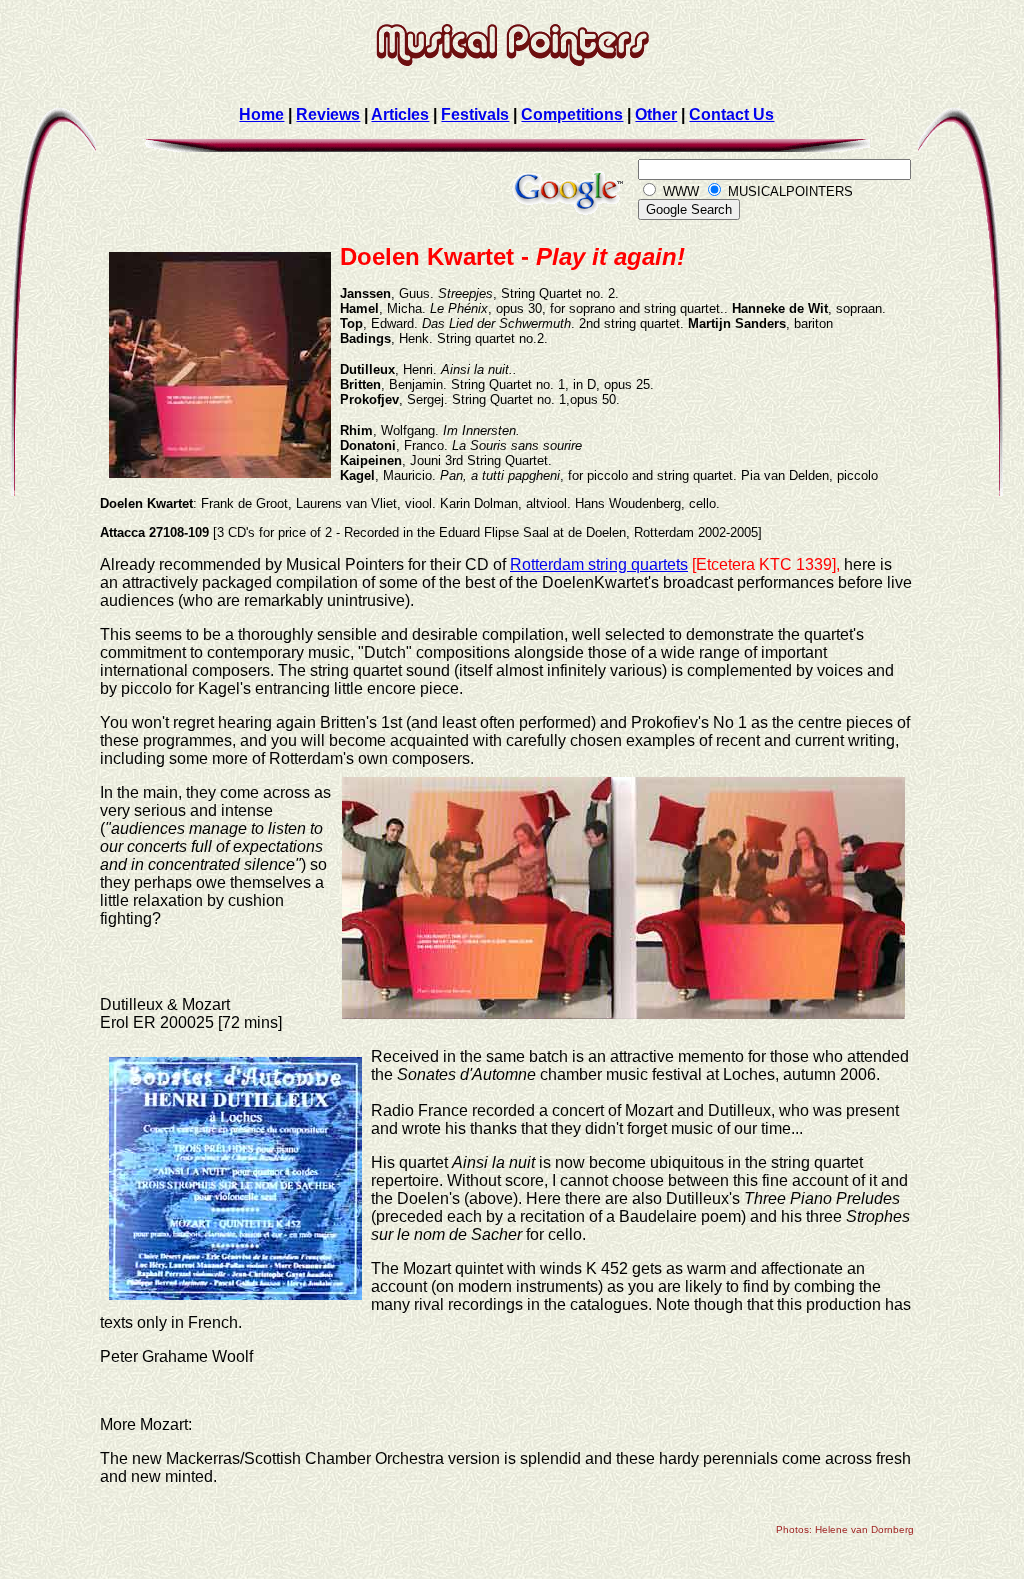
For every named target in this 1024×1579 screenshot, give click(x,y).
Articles (400, 114)
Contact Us (731, 114)
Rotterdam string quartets (599, 564)
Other (656, 114)
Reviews (328, 114)
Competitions (572, 114)
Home (261, 114)
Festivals (475, 114)
